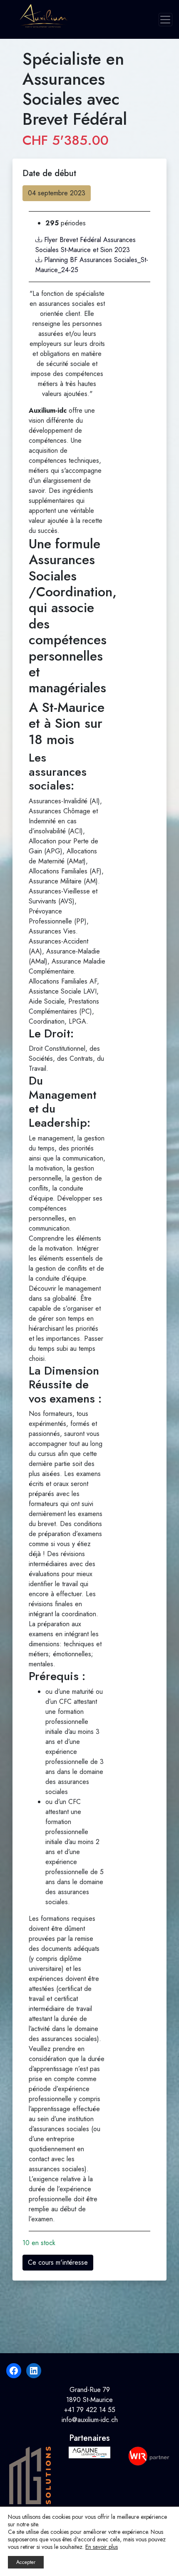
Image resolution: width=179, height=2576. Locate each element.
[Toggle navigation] (165, 20)
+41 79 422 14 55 (90, 2410)
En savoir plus (102, 2547)
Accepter (26, 2562)
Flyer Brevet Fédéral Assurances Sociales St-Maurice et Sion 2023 (86, 245)
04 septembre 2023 (57, 193)
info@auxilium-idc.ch (90, 2420)
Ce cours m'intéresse (58, 2262)
